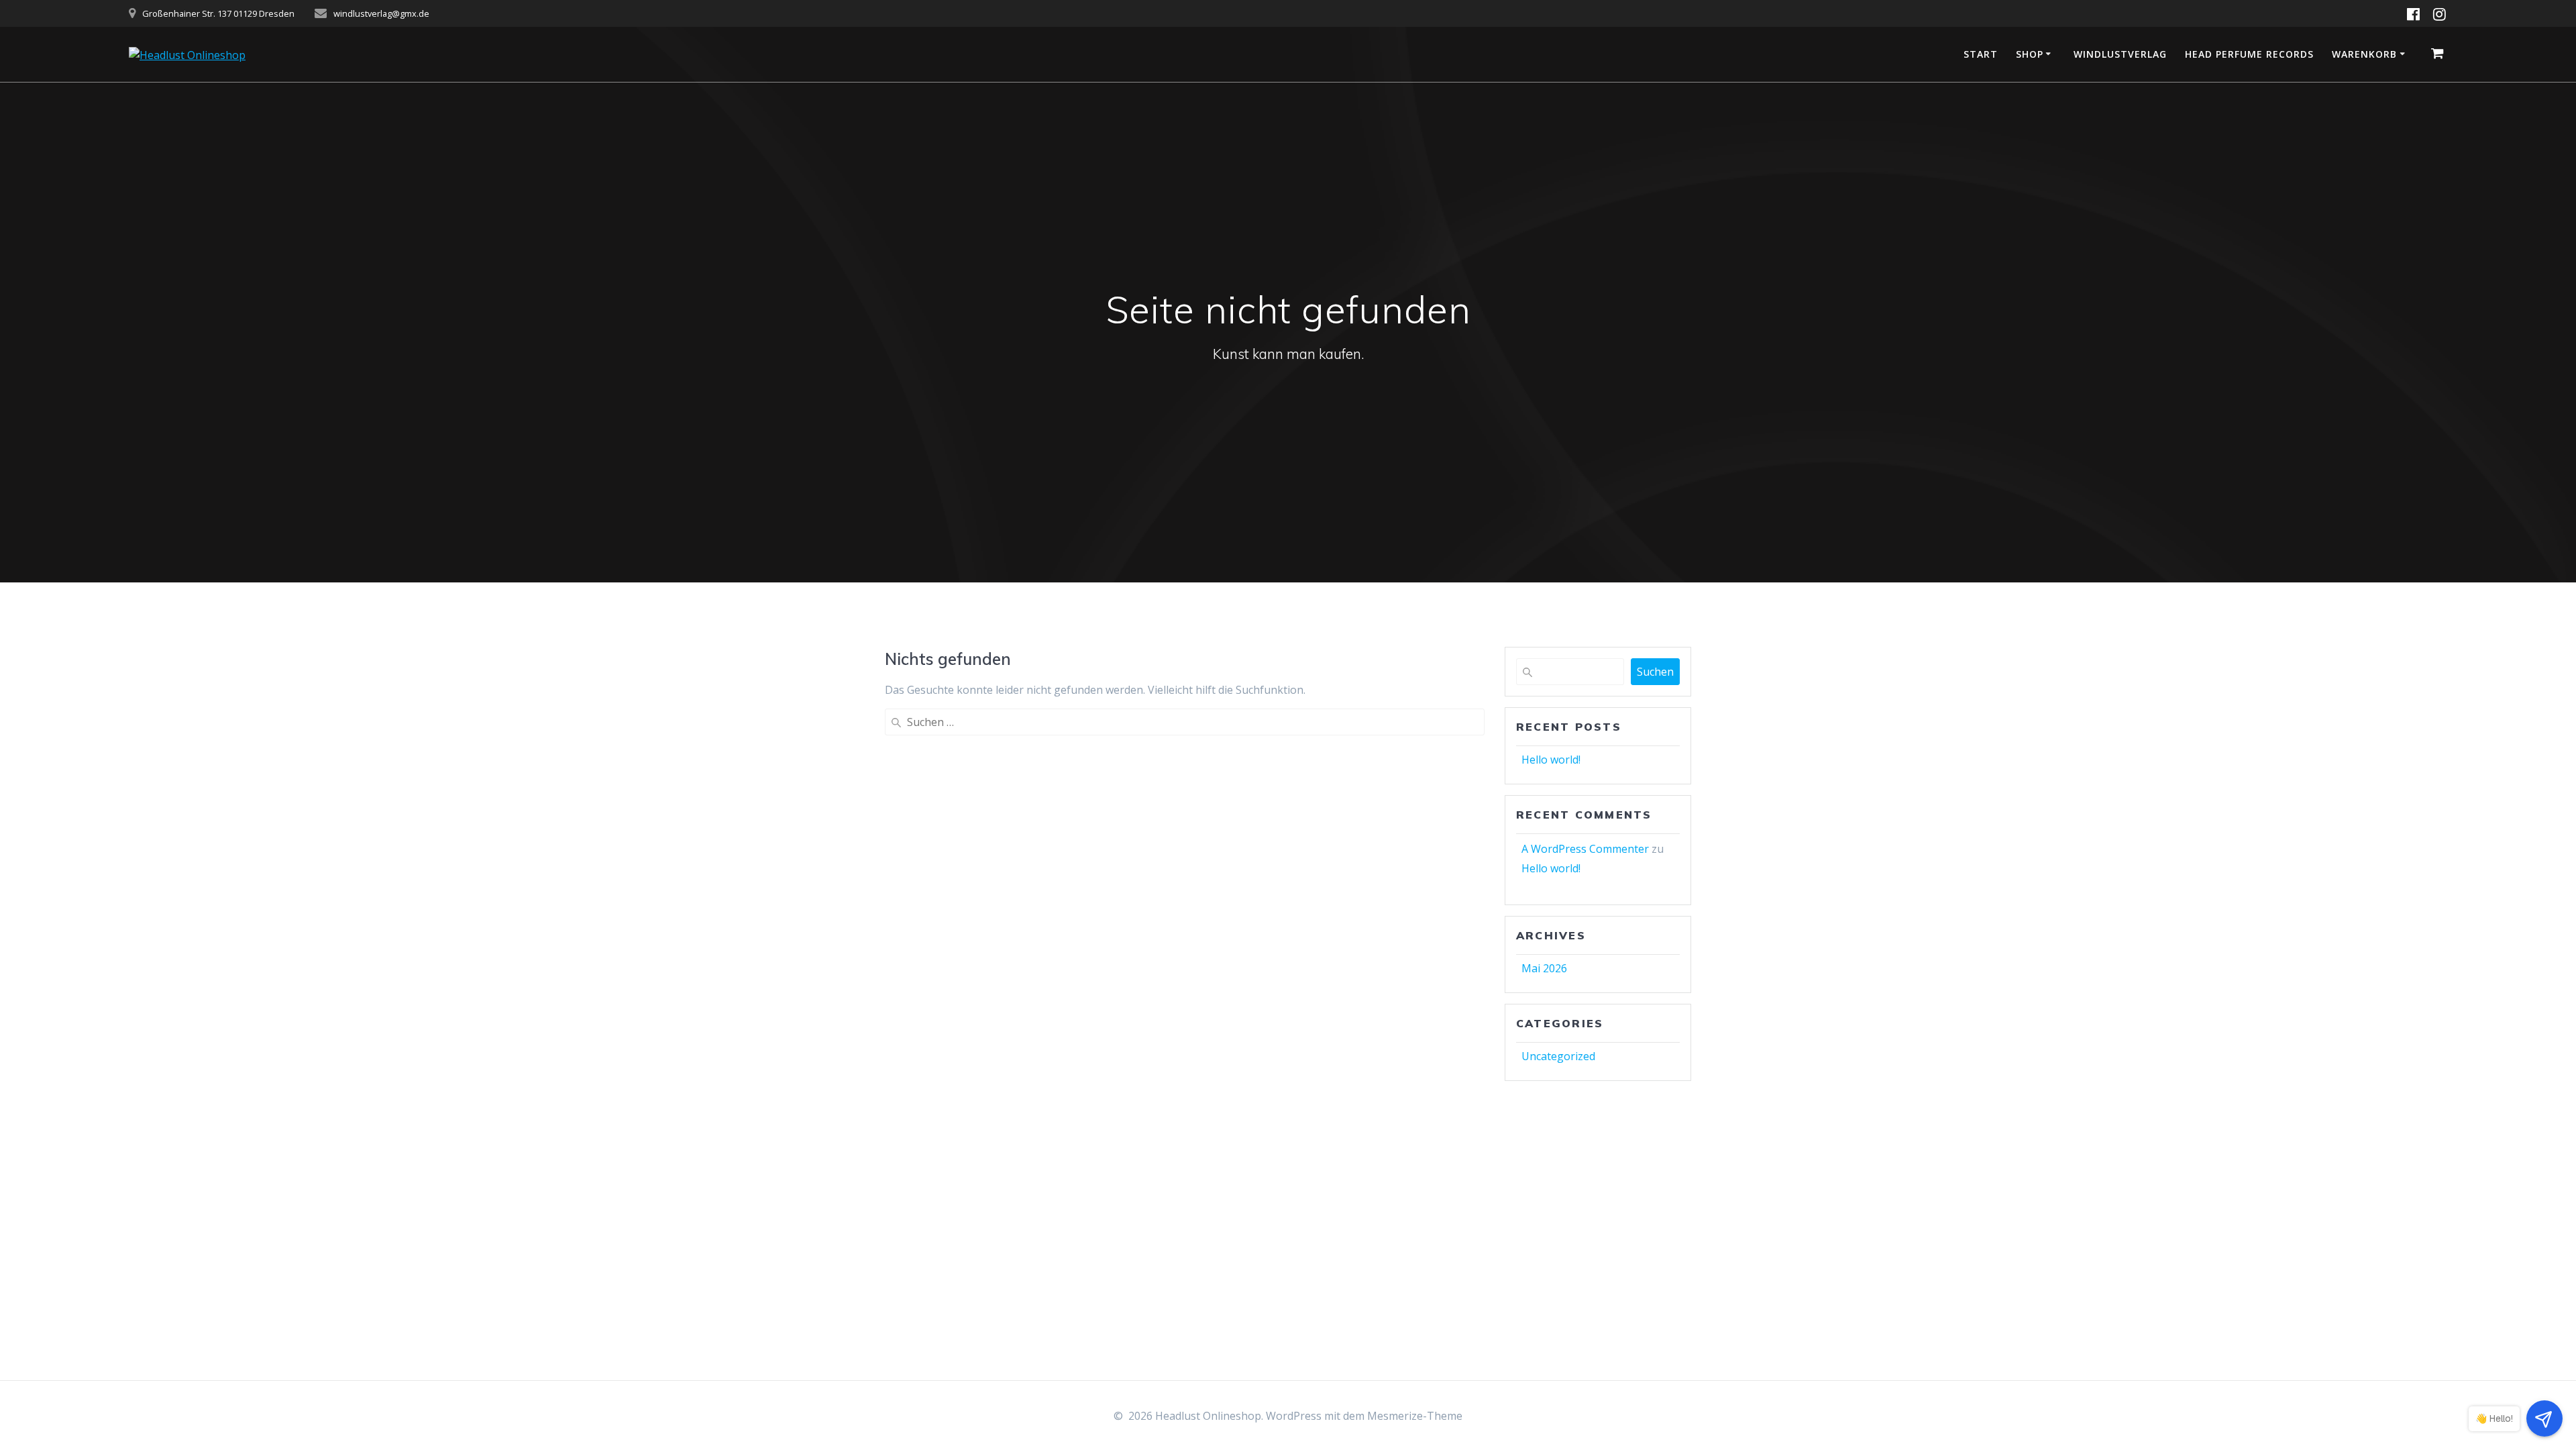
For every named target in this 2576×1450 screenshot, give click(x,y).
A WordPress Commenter (1585, 849)
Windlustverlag (2120, 54)
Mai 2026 (1544, 968)
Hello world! (1551, 760)
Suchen (1655, 672)
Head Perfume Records (2249, 54)
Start (1981, 54)
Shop (2030, 54)
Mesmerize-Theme (1415, 1416)
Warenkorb (2364, 54)
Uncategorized (1558, 1056)
